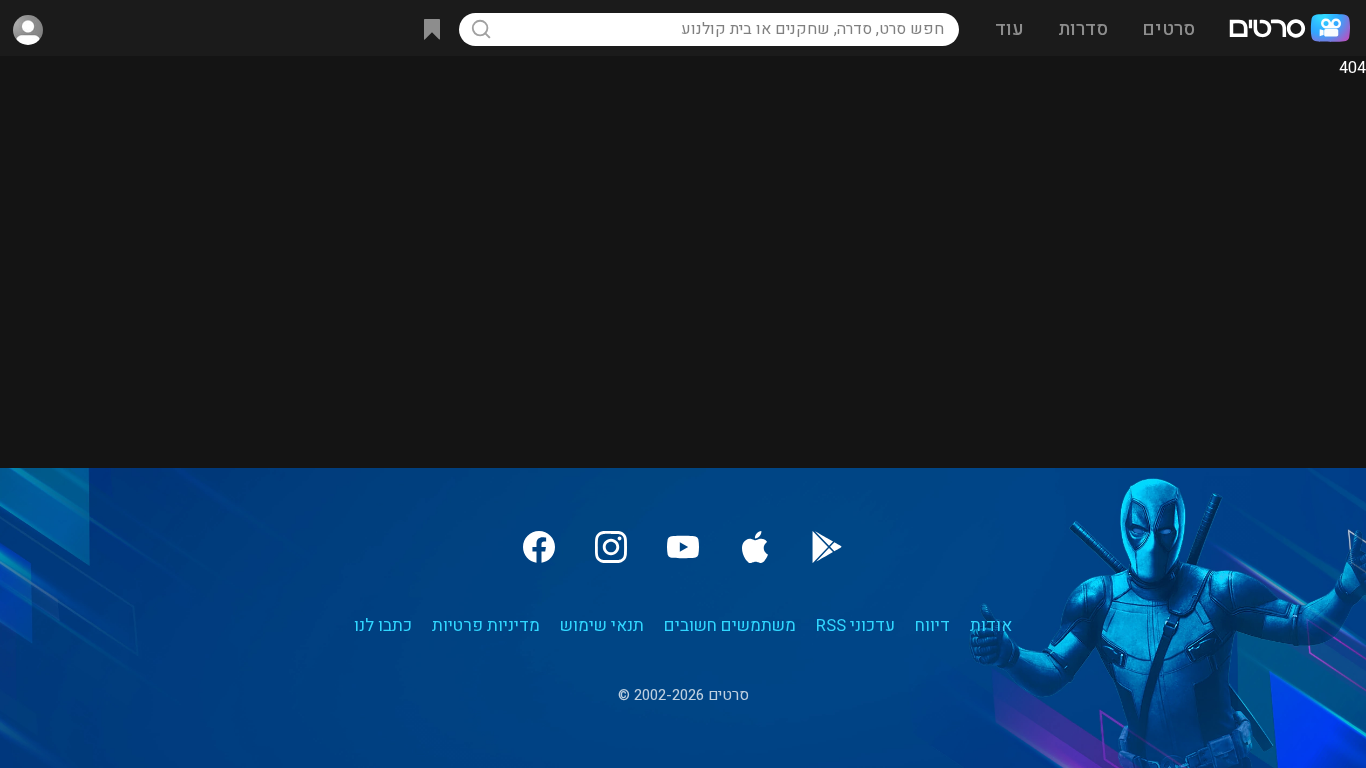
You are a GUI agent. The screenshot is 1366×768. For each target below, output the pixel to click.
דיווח (932, 625)
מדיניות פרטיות (486, 625)
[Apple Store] (755, 547)
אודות (991, 625)
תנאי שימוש (602, 625)
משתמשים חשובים (730, 625)
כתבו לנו (383, 625)
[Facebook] (539, 547)
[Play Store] (827, 547)
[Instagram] (611, 547)
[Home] (1289, 30)
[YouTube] (683, 547)
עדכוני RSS (855, 625)
